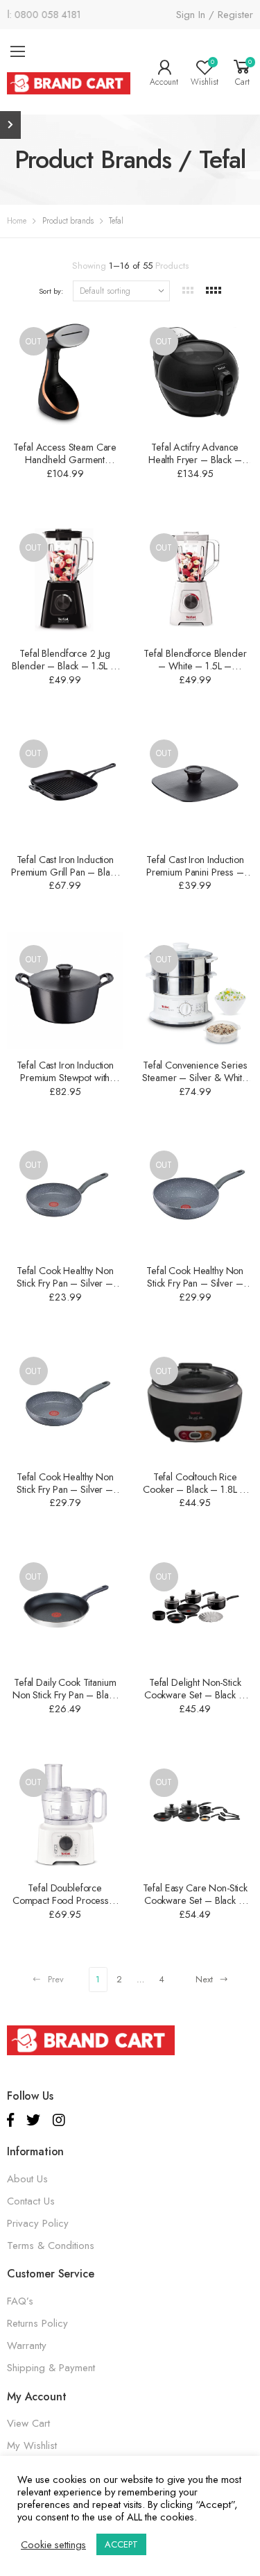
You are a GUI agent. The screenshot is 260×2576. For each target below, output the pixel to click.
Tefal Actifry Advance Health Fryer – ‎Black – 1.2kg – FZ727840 (195, 460)
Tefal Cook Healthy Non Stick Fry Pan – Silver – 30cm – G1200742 (65, 1489)
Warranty (27, 2345)
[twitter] (33, 2120)
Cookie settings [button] (53, 2545)
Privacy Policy (38, 2223)
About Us (27, 2179)
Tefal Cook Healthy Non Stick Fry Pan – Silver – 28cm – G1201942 (195, 1283)
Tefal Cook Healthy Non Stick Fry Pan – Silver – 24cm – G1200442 (65, 1283)
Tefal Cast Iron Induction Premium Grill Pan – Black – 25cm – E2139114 (65, 872)
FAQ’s (20, 2301)
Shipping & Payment (51, 2368)
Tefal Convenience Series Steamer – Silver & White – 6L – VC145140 (195, 1078)
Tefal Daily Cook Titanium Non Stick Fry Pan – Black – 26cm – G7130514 (65, 1695)
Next (204, 1980)
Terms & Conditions (51, 2245)
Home (17, 221)
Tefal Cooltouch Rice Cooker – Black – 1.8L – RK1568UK (195, 1489)
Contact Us (31, 2201)
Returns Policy (37, 2323)
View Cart (28, 2423)
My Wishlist (32, 2445)
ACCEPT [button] (121, 2544)
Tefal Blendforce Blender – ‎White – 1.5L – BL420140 (195, 666)
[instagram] (59, 2120)
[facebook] (10, 2120)
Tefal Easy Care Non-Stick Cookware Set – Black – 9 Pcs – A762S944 (195, 1900)
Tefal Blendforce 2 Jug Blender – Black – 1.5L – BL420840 (65, 666)
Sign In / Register (215, 15)
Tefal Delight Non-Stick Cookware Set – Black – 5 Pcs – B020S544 (195, 1695)
